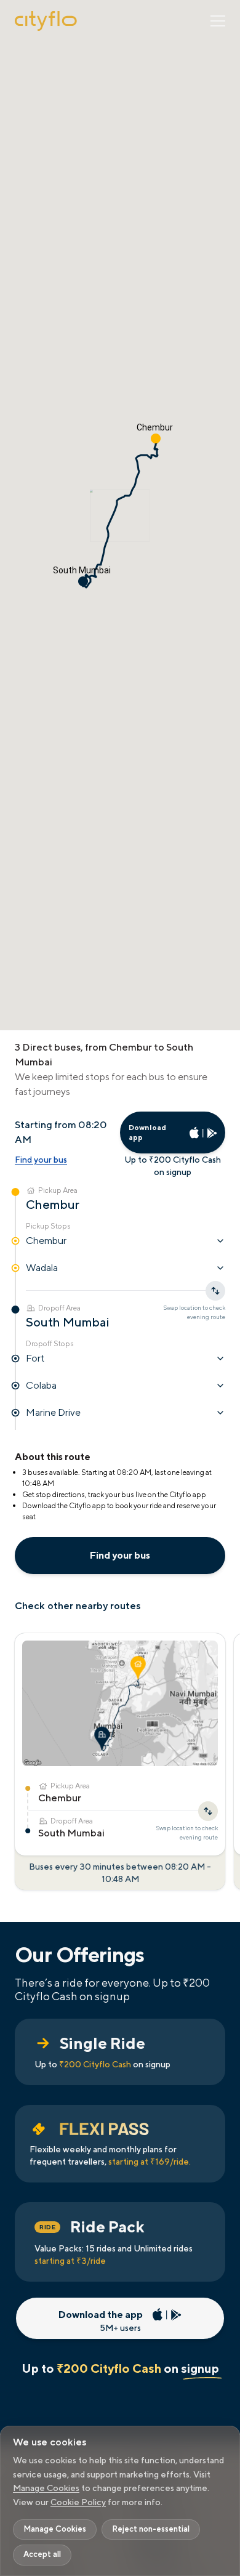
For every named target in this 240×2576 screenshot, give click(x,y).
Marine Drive (53, 1412)
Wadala (42, 1268)
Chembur (46, 1241)
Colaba (41, 1385)
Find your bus (41, 1160)
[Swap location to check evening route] (208, 1811)
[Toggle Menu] (218, 21)
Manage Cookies (46, 2488)
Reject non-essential (151, 2529)
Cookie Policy (78, 2502)
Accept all (42, 2554)
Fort (35, 1358)
